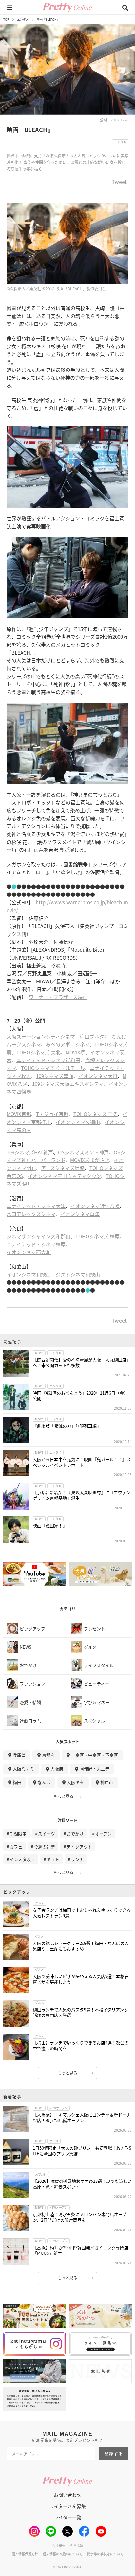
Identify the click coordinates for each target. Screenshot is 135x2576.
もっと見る (64, 1796)
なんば (44, 1782)
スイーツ (47, 1834)
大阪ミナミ (23, 1768)
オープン (103, 1834)
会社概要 (59, 2546)
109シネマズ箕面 (55, 1076)
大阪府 (57, 1768)
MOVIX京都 (19, 1114)
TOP (6, 20)
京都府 (48, 1755)
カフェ (16, 1846)
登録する (114, 2454)
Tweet (119, 182)
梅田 (17, 1782)
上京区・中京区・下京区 (95, 1755)
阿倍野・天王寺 (95, 1768)
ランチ (77, 1859)
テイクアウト (79, 1846)
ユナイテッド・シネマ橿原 (36, 1244)
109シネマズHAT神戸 (30, 1152)
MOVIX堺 (75, 1052)
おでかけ (75, 1834)
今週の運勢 (44, 1846)
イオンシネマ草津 (80, 1214)
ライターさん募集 (68, 2506)
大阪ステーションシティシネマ (41, 1036)
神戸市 (107, 1782)
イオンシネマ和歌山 (29, 1274)
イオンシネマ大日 (98, 1076)
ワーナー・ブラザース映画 (58, 997)
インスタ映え (22, 1859)
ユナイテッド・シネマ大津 (36, 1206)
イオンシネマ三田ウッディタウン (64, 1176)
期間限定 (18, 1834)
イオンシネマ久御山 (78, 1122)
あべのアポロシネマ (67, 1044)
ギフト (53, 1859)
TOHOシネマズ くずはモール (53, 1068)
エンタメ (23, 20)
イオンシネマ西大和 (29, 1252)
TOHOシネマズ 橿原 (97, 1236)
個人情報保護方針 (25, 2554)
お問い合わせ (67, 2495)
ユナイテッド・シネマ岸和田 (48, 1060)
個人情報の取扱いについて (63, 2554)
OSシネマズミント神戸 (83, 1152)
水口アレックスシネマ (31, 1214)
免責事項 (77, 2546)
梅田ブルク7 (93, 1036)
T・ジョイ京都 (52, 1114)
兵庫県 (19, 1755)
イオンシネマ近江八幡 (95, 1206)
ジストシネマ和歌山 (78, 1274)
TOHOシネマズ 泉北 (39, 1052)
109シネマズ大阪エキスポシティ (68, 1084)
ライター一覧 (68, 2517)
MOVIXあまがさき (90, 1160)
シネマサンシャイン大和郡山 (39, 1236)
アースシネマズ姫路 (63, 1168)
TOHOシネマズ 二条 (96, 1114)
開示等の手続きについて (105, 2554)
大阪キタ (75, 1782)
